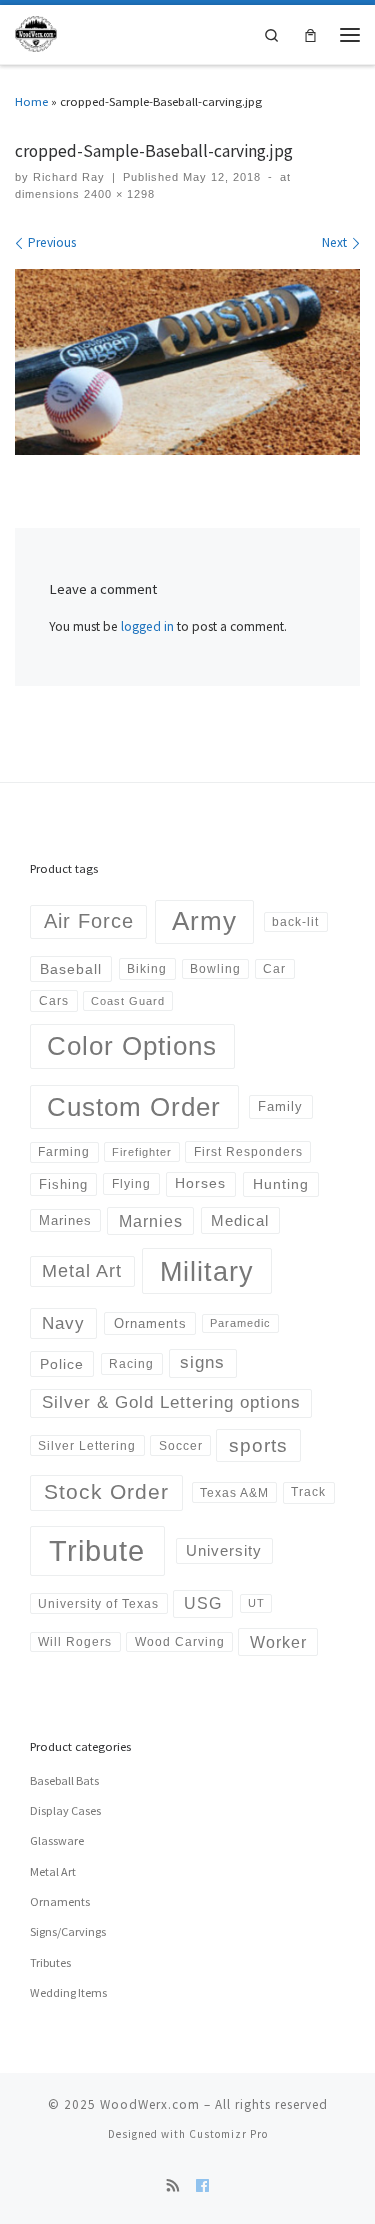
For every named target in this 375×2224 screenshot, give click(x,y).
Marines (65, 1220)
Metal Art (82, 1271)
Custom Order (134, 1107)
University (224, 1550)
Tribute (97, 1550)
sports (258, 1445)
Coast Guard (128, 1001)
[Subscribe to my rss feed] (173, 2186)
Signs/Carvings (68, 1931)
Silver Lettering (87, 1445)
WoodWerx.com (150, 2104)
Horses (200, 1183)
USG (203, 1603)
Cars (54, 1001)
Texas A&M (234, 1492)
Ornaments (150, 1323)
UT (256, 1603)
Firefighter (142, 1152)
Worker (278, 1642)
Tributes (50, 1962)
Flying (131, 1184)
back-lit (295, 921)
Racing (131, 1364)
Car (274, 968)
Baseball (71, 969)
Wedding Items (68, 1992)
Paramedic (240, 1323)
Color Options (132, 1046)
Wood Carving (180, 1641)
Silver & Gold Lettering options (171, 1402)
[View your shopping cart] (310, 34)
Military (207, 1271)
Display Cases (65, 1810)
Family (280, 1106)
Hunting (281, 1184)
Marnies (151, 1221)
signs (202, 1362)
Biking (147, 969)
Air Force (89, 921)
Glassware (57, 1840)
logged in (147, 626)
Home (31, 101)
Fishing (63, 1184)
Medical (240, 1220)
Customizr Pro (228, 2134)
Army (204, 921)
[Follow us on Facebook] (202, 2186)
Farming (64, 1151)
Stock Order (106, 1491)
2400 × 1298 (117, 194)
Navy (63, 1323)
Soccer (181, 1445)
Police (62, 1364)
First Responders (248, 1152)
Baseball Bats (64, 1780)
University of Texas (98, 1603)
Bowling (215, 968)
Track (308, 1492)
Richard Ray (69, 177)
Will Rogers (75, 1641)
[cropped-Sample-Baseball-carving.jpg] (187, 362)
